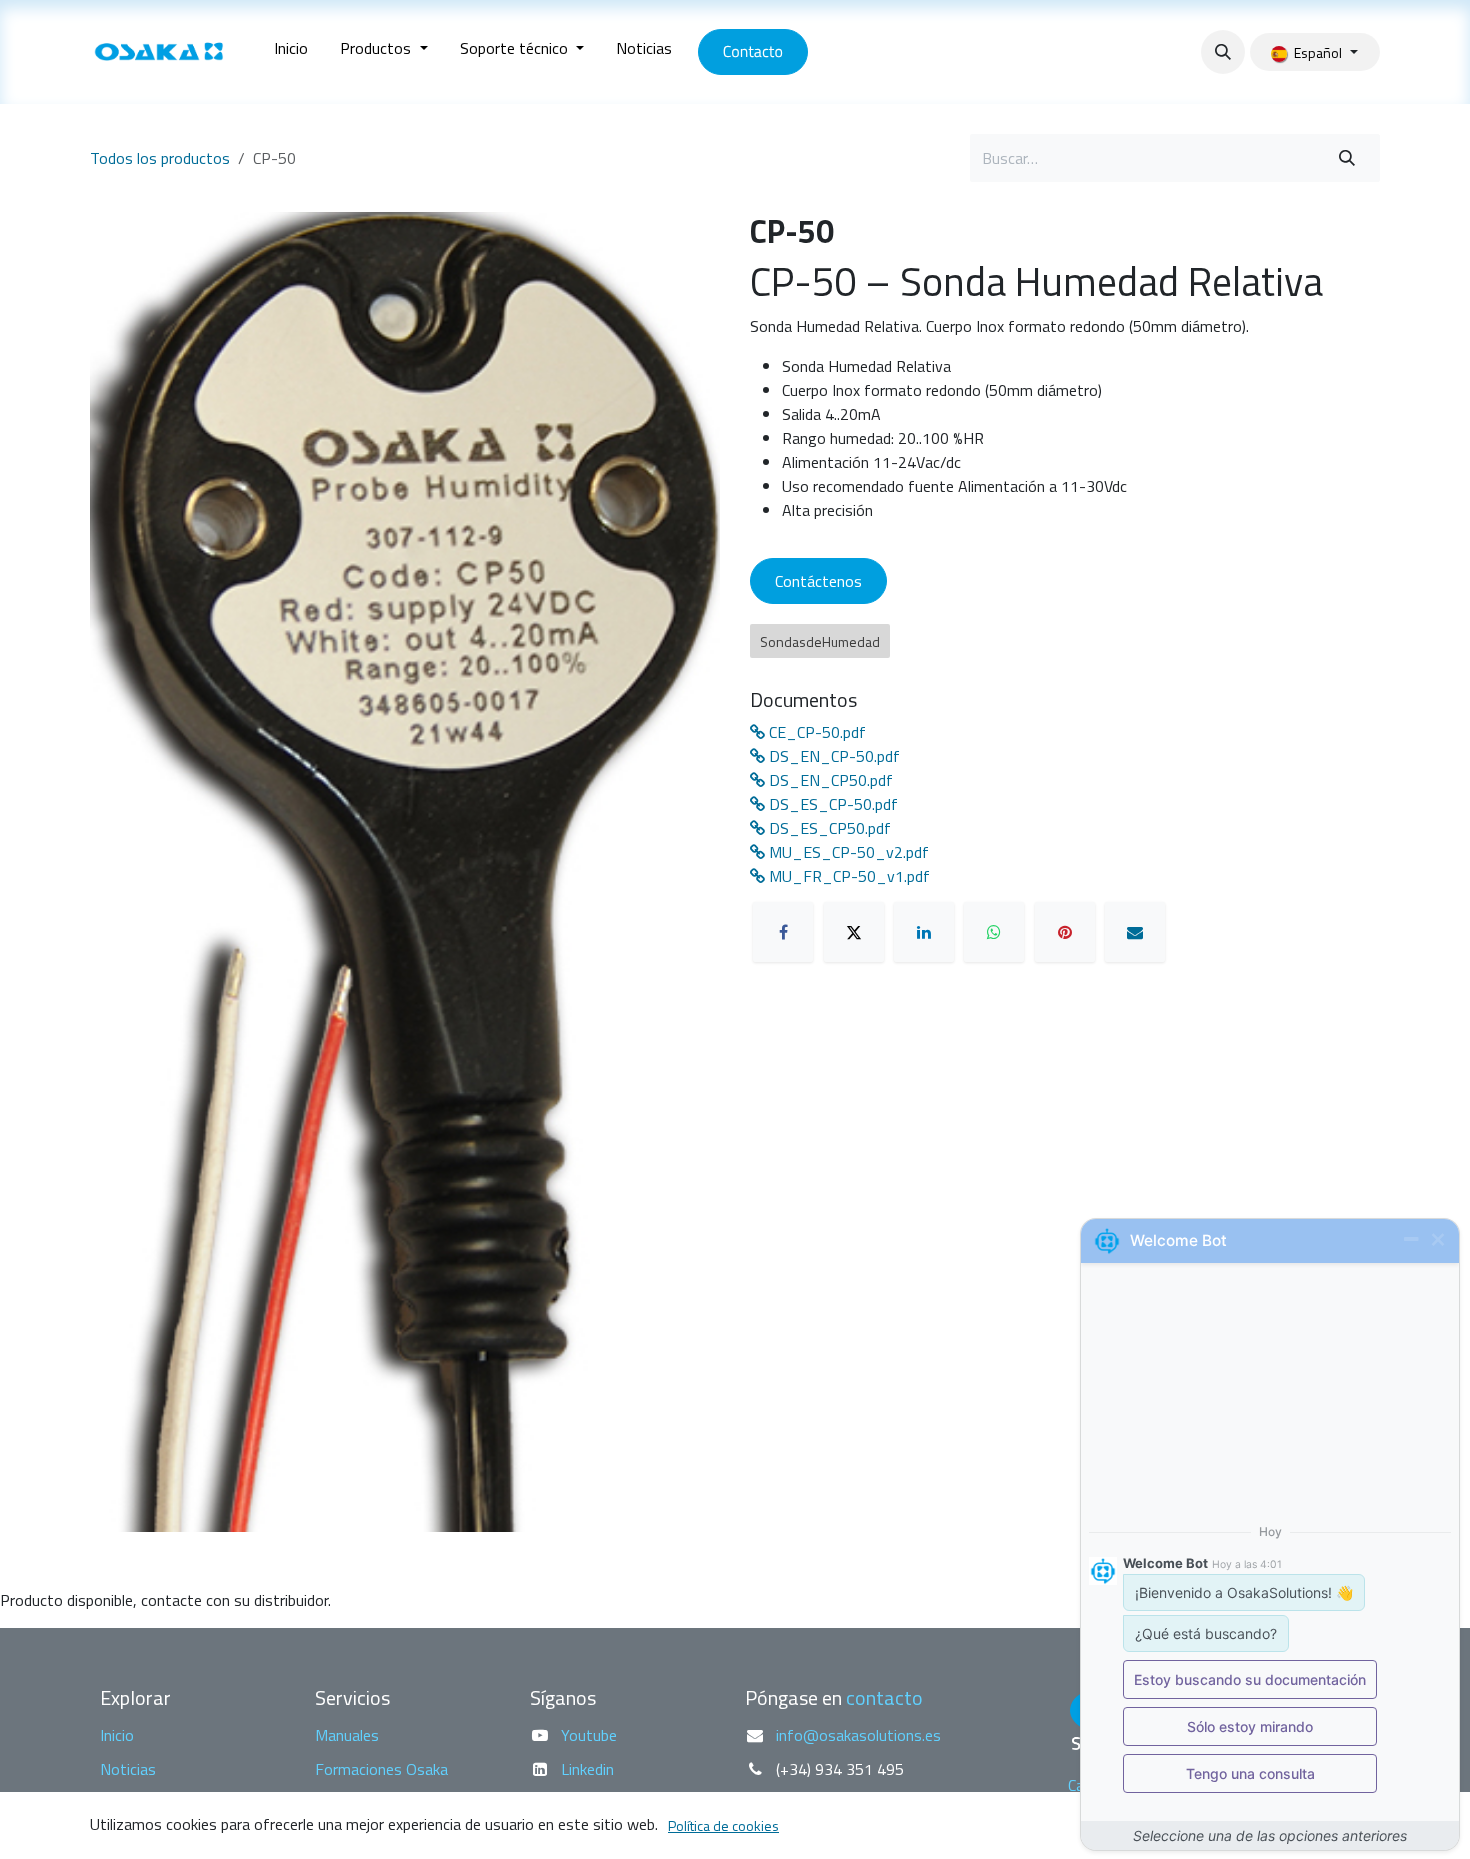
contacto (884, 1697)
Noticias (128, 1769)
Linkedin (587, 1769)
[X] (854, 932)
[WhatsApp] (994, 932)
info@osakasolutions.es (858, 1735)
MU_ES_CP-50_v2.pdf (847, 852)
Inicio (117, 1735)
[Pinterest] (1065, 932)
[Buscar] (1347, 158)
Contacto (753, 52)
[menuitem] (291, 52)
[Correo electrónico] (1135, 932)
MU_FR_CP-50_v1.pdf (847, 876)
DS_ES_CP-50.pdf (831, 804)
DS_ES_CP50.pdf (828, 828)
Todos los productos (160, 158)
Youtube (589, 1735)
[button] (1223, 52)
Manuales (347, 1735)
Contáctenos (818, 581)
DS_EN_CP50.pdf (829, 780)
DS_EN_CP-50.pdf (832, 756)
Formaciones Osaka (381, 1769)
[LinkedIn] (924, 932)
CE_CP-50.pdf (815, 732)
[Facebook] (783, 932)
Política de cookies (723, 1825)
